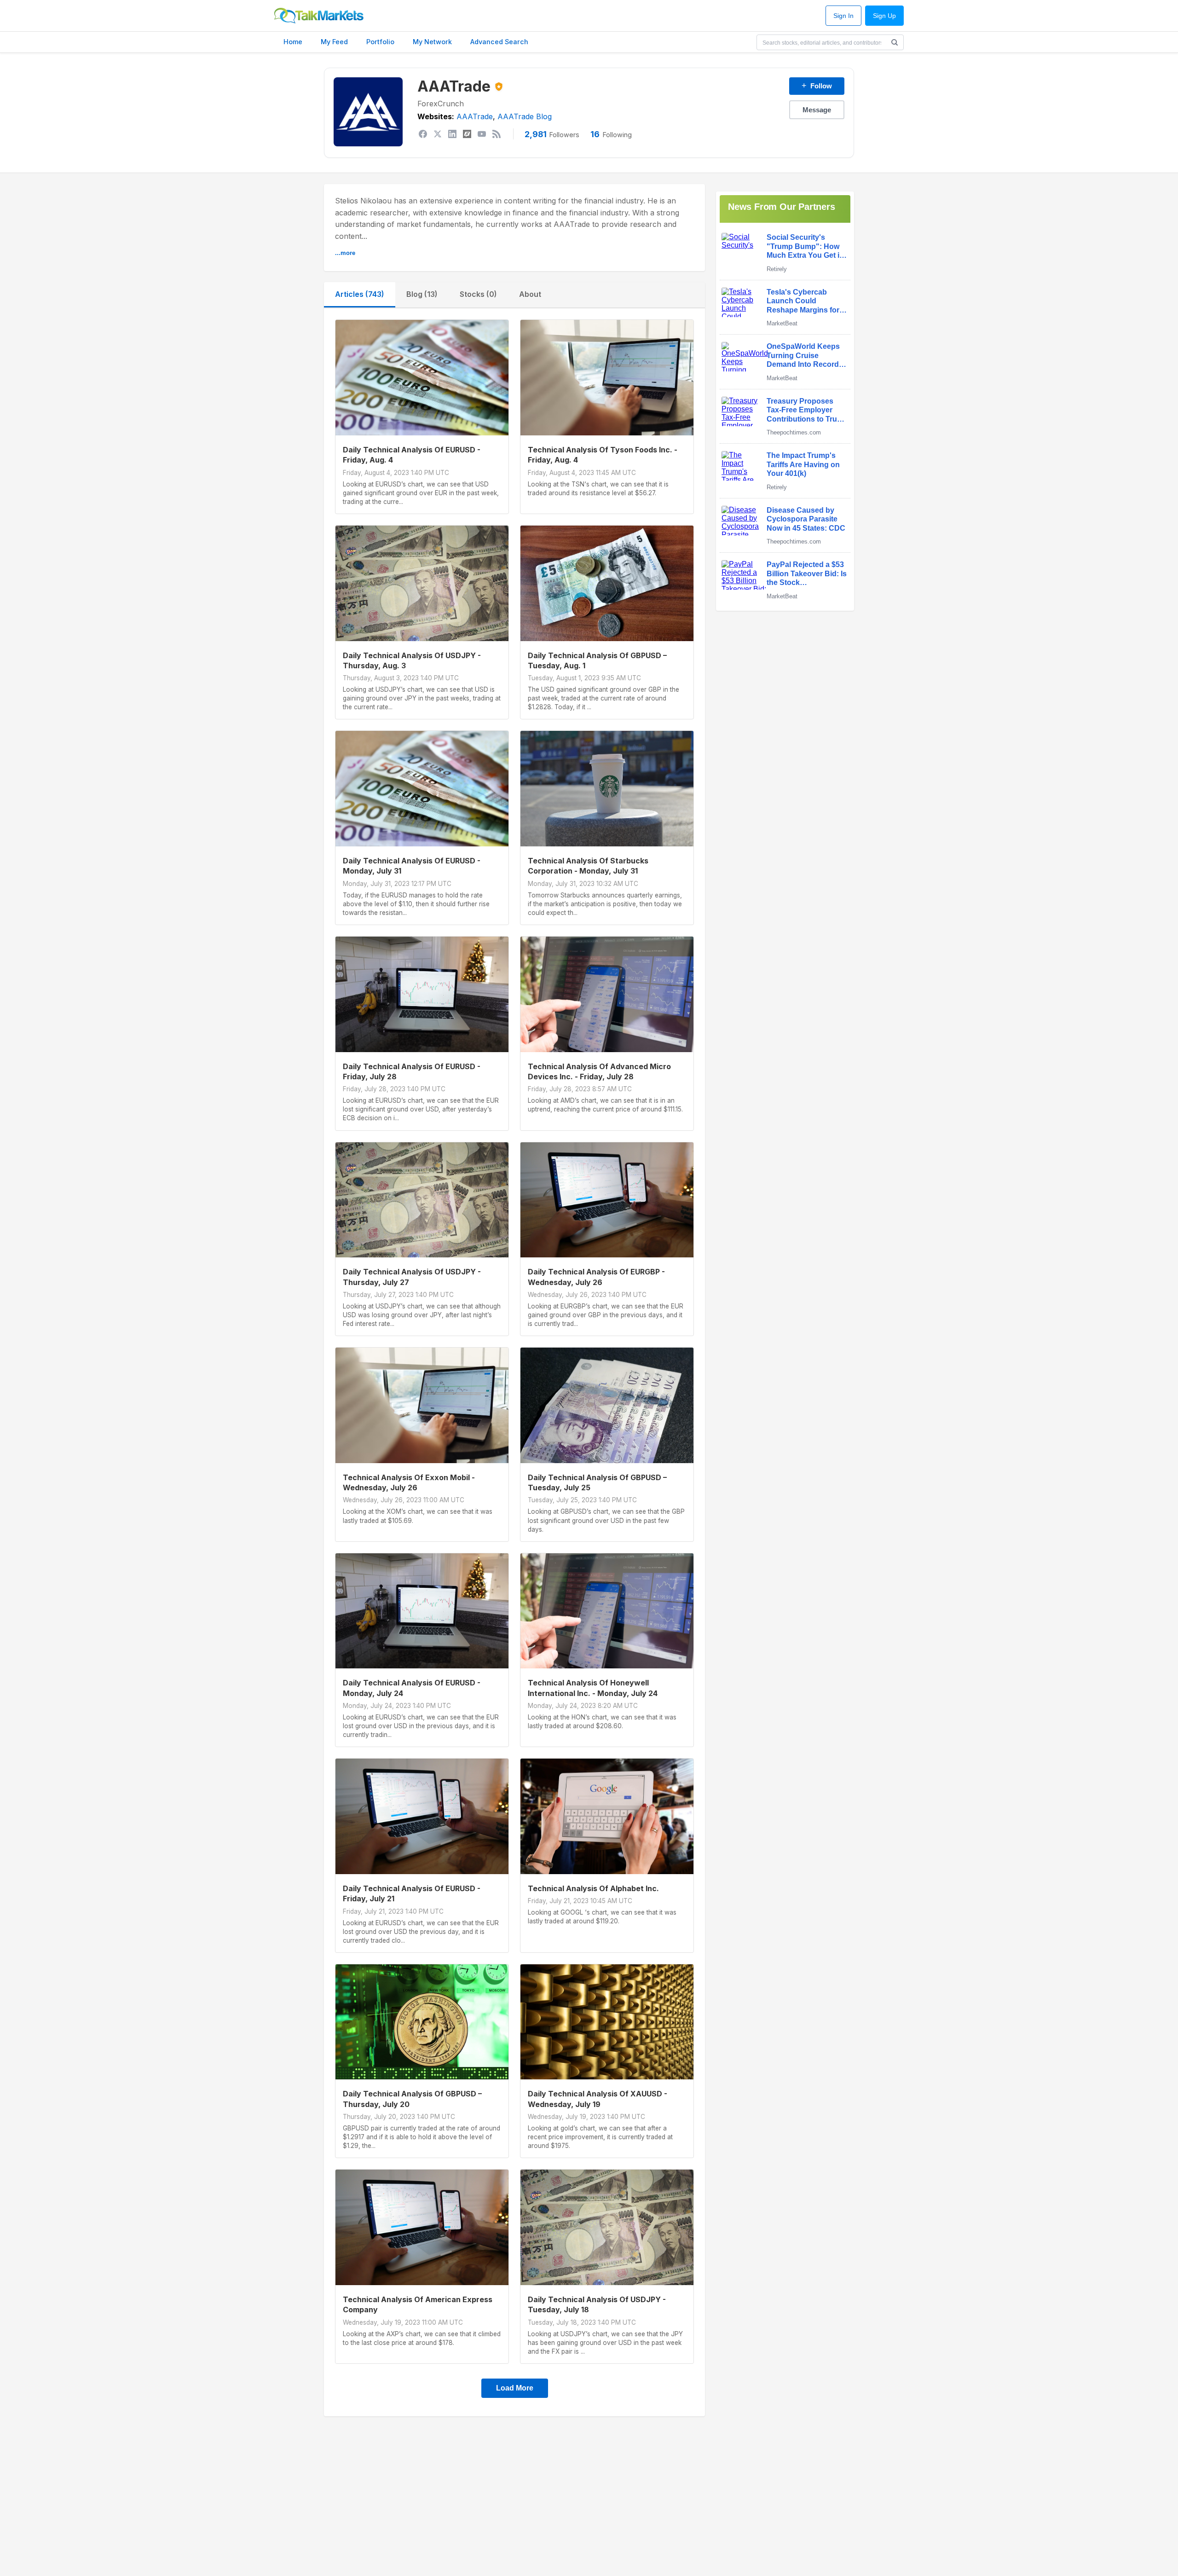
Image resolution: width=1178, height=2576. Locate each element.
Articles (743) (360, 294)
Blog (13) (422, 294)
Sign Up (884, 16)
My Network (432, 42)
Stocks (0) (478, 294)
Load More (515, 2388)
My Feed (334, 42)
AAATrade (475, 116)
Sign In (843, 16)
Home (293, 42)
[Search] (895, 42)
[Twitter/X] (438, 134)
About (530, 294)
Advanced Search (499, 42)
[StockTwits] (467, 134)
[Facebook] (423, 134)
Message (817, 110)
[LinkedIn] (452, 134)
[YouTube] (482, 134)
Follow (817, 86)
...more (345, 253)
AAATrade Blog (525, 116)
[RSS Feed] (497, 134)
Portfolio (380, 42)
